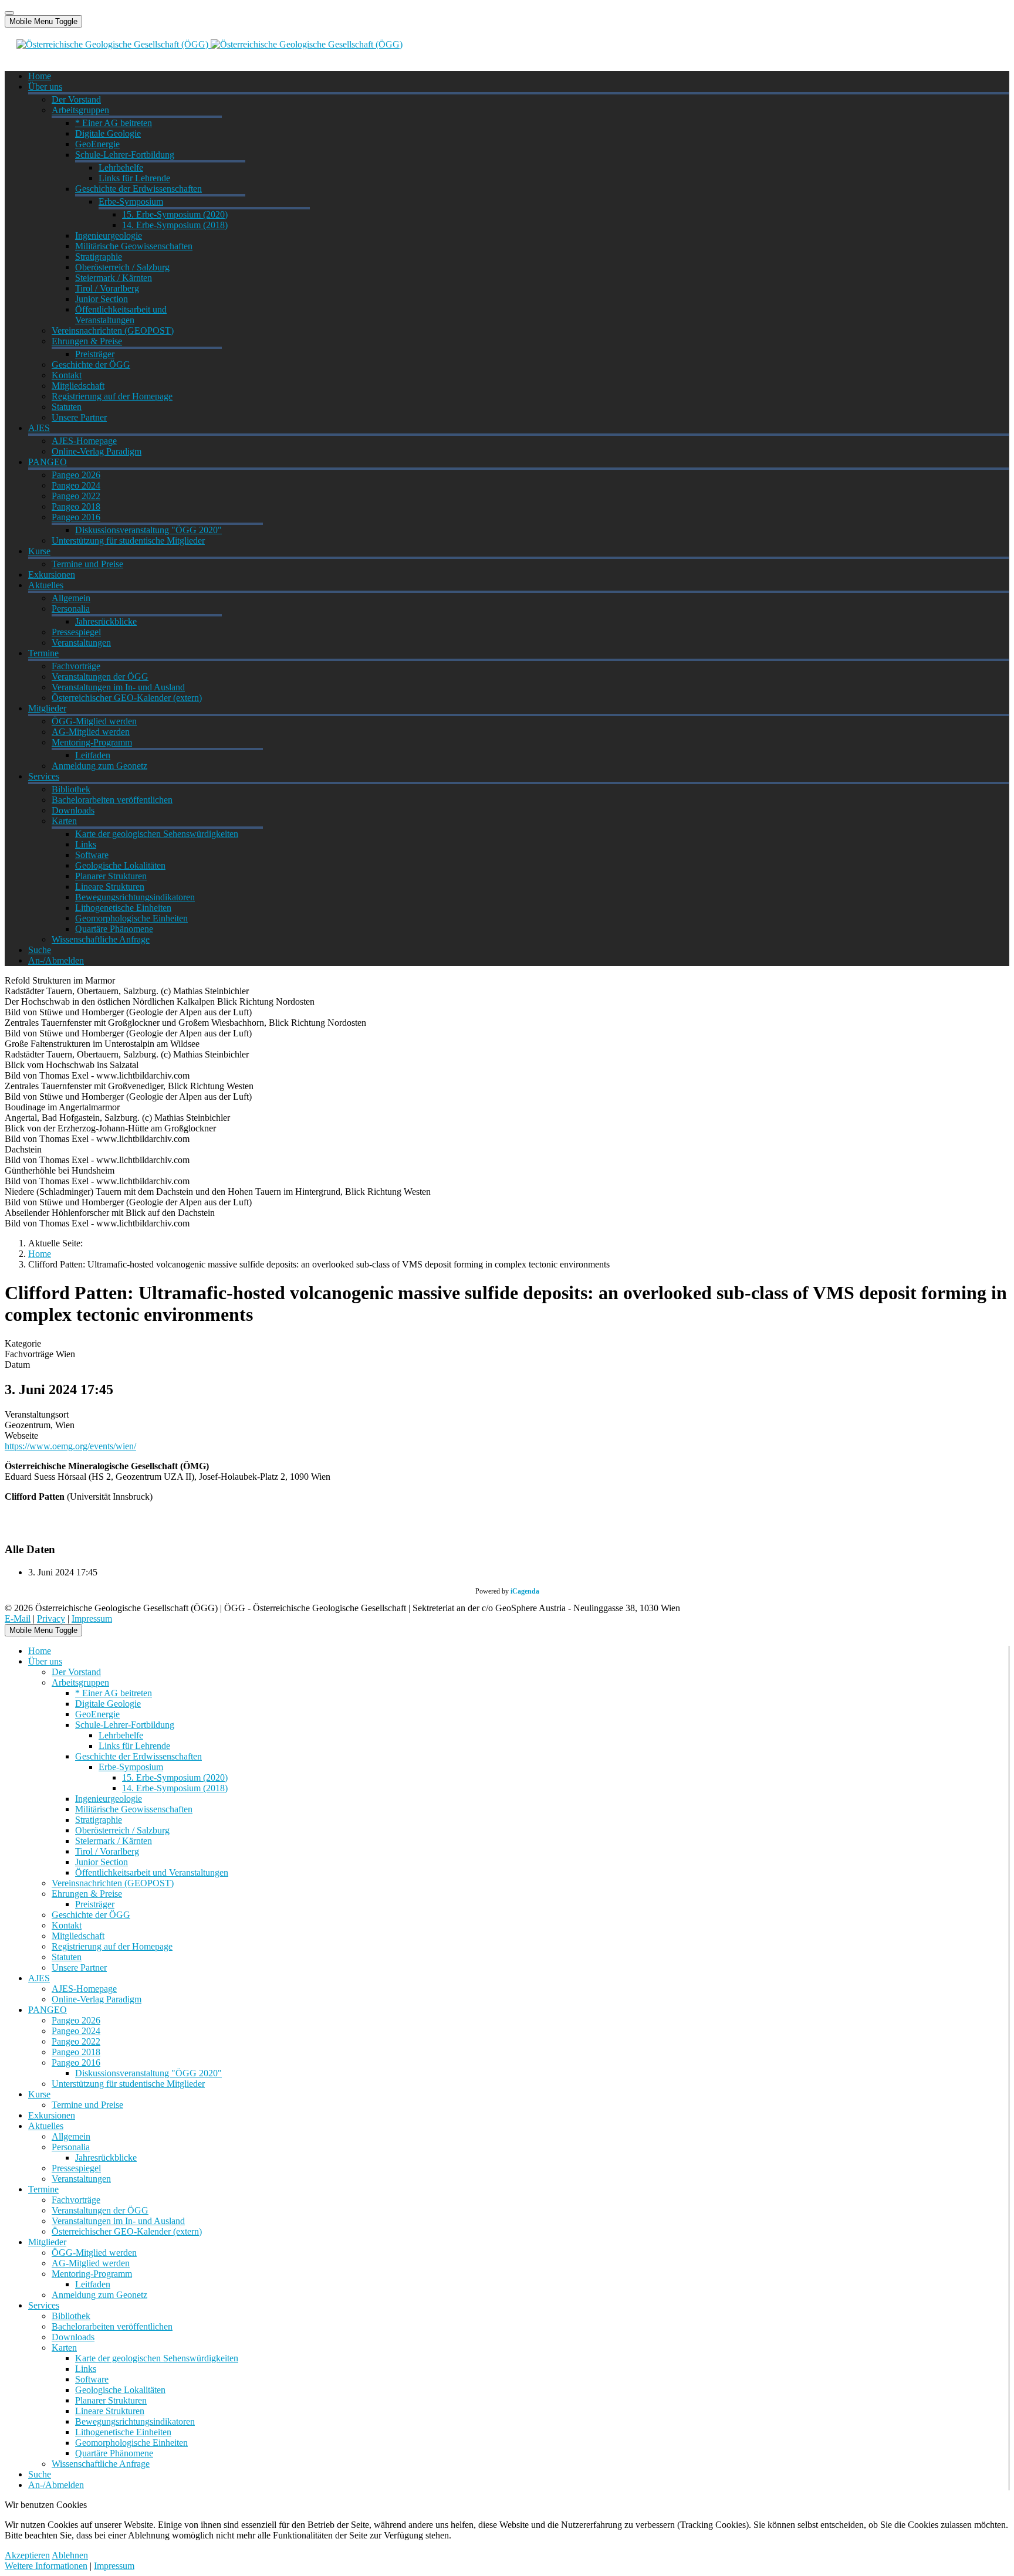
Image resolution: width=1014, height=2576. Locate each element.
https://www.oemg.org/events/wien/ (70, 1446)
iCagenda (525, 1591)
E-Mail (18, 1619)
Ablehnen (70, 2555)
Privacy (51, 1619)
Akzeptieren (27, 2555)
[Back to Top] (9, 13)
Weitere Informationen (46, 2566)
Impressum (92, 1619)
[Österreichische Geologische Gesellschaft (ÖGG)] (209, 44)
